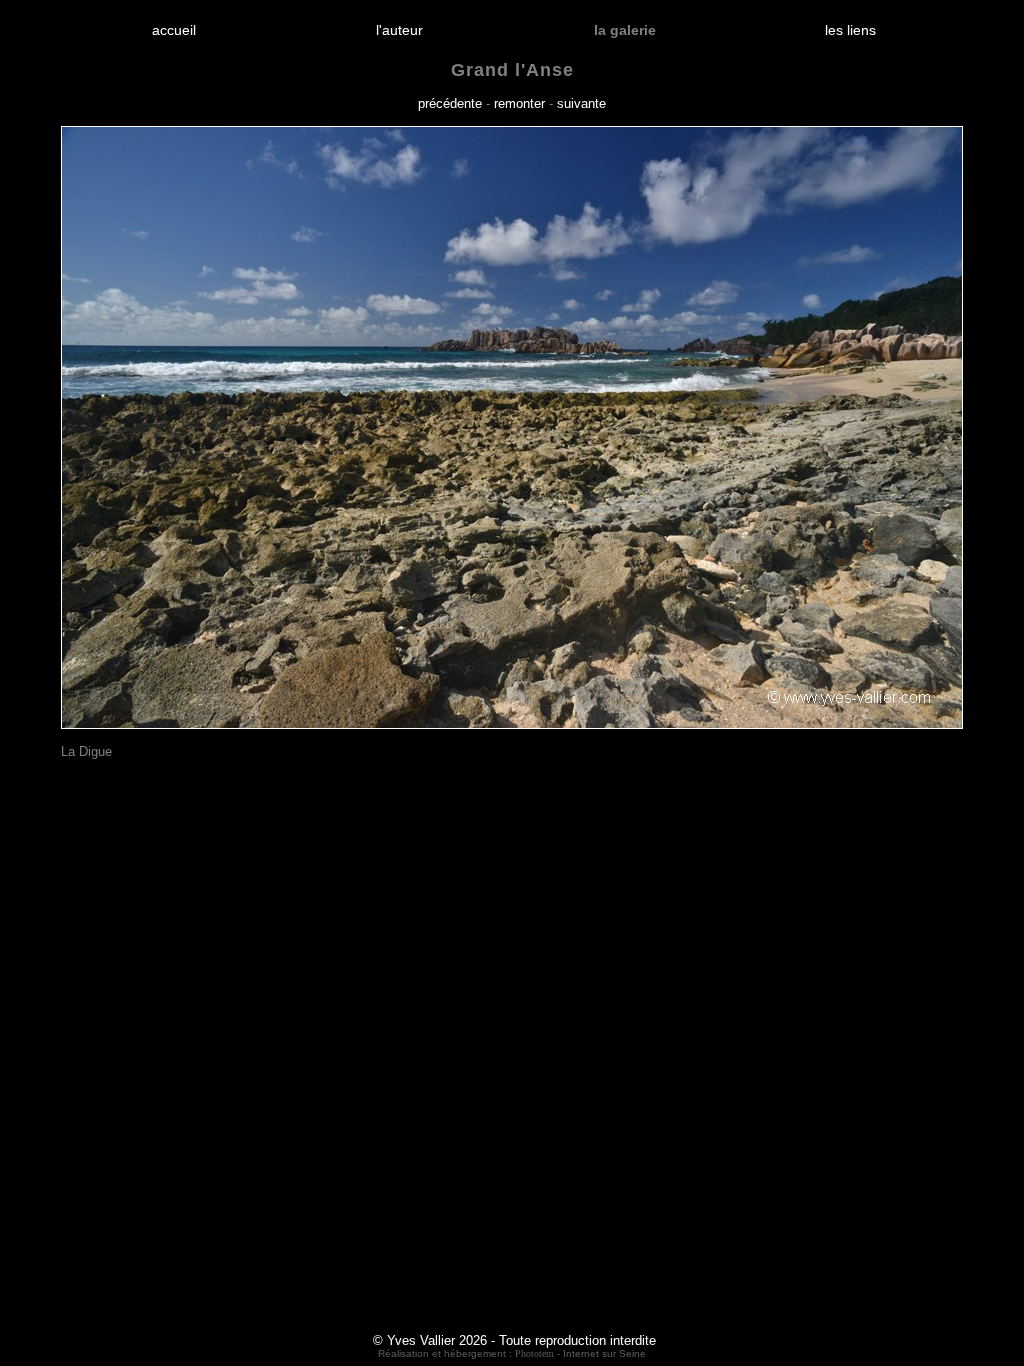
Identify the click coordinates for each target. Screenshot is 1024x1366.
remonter (519, 103)
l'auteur (399, 30)
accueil (174, 30)
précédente (450, 103)
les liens (850, 30)
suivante (581, 103)
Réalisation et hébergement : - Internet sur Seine (512, 1353)
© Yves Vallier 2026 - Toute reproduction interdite (514, 1340)
